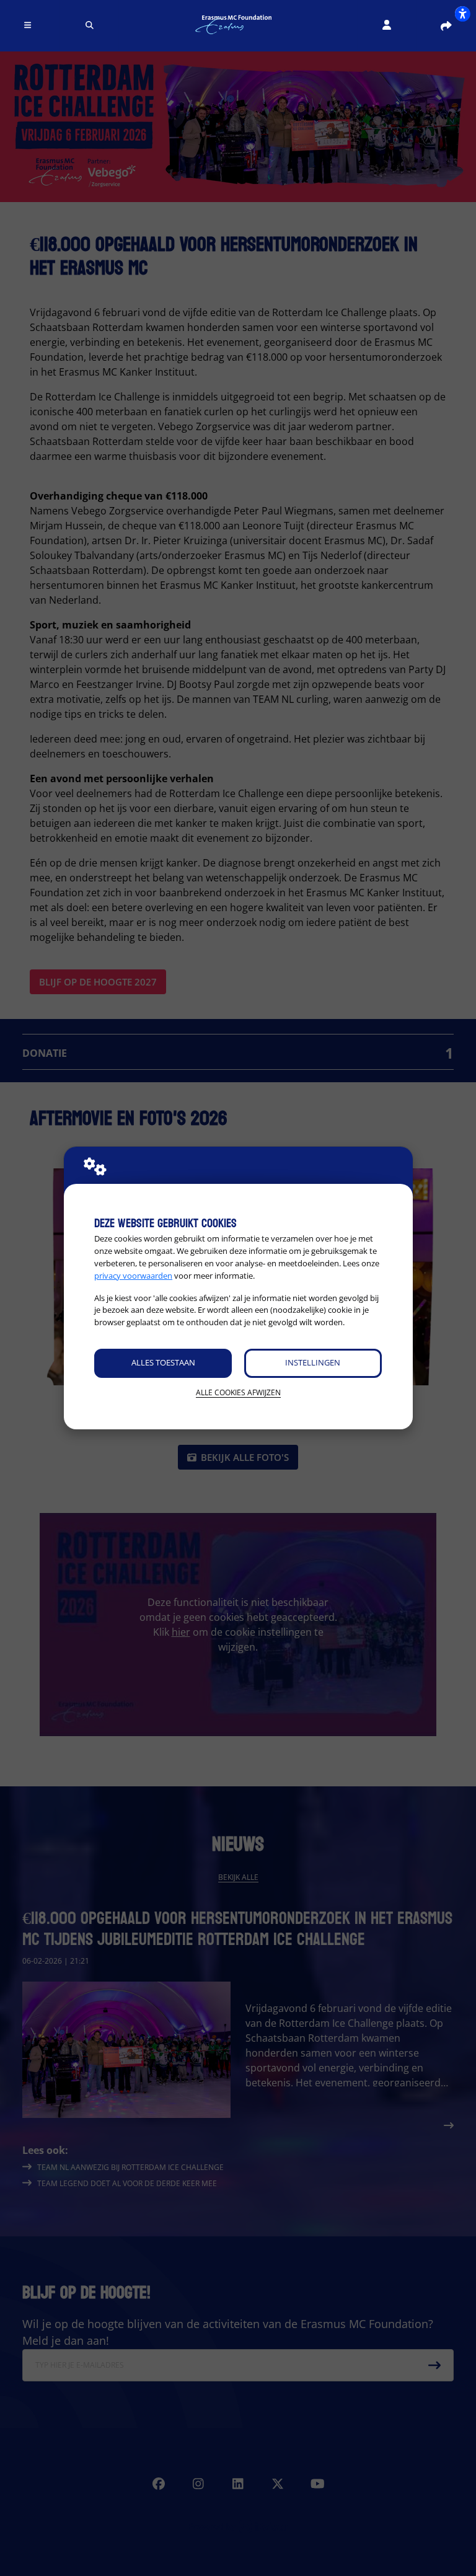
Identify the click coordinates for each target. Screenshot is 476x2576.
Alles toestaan (163, 1362)
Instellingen (313, 1362)
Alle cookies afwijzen (238, 1392)
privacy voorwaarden (133, 1276)
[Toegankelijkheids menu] (462, 14)
